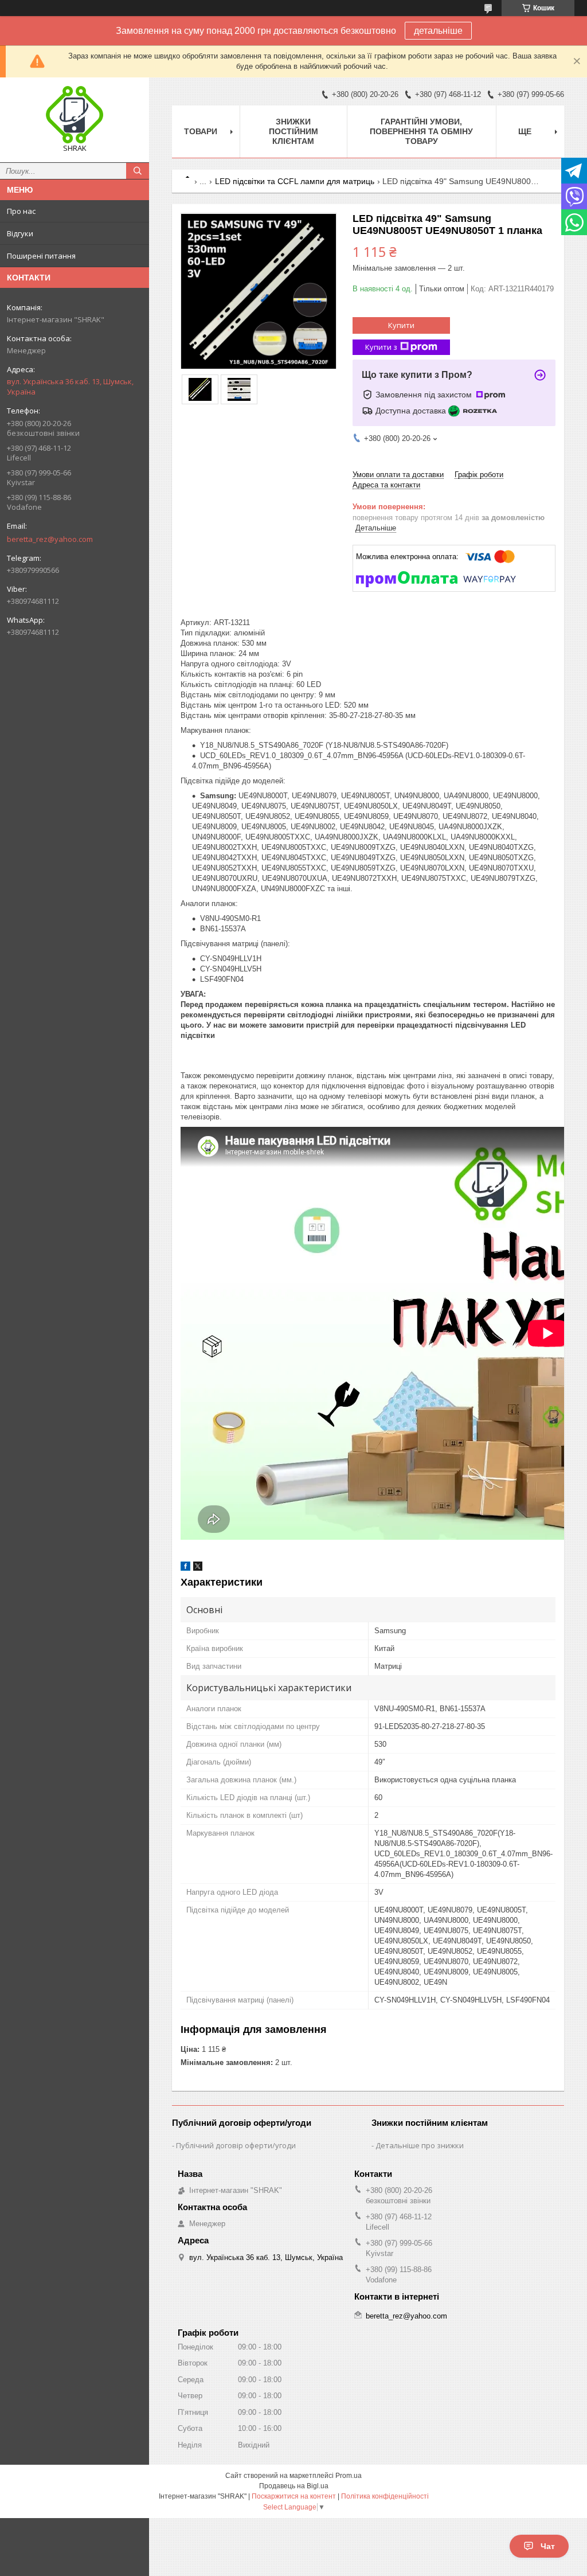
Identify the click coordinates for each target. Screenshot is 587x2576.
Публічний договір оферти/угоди (236, 2145)
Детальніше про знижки (420, 2145)
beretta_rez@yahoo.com (50, 539)
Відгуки (20, 233)
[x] (198, 1568)
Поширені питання (41, 256)
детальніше (438, 31)
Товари (201, 131)
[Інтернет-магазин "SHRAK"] (75, 115)
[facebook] (185, 1568)
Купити (401, 325)
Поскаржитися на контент (294, 2496)
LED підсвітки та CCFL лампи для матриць (295, 181)
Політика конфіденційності (385, 2496)
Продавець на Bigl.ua (294, 2486)
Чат (548, 2546)
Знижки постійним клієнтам (293, 131)
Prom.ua (349, 2476)
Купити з (381, 347)
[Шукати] (138, 171)
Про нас (21, 211)
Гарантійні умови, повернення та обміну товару (421, 131)
